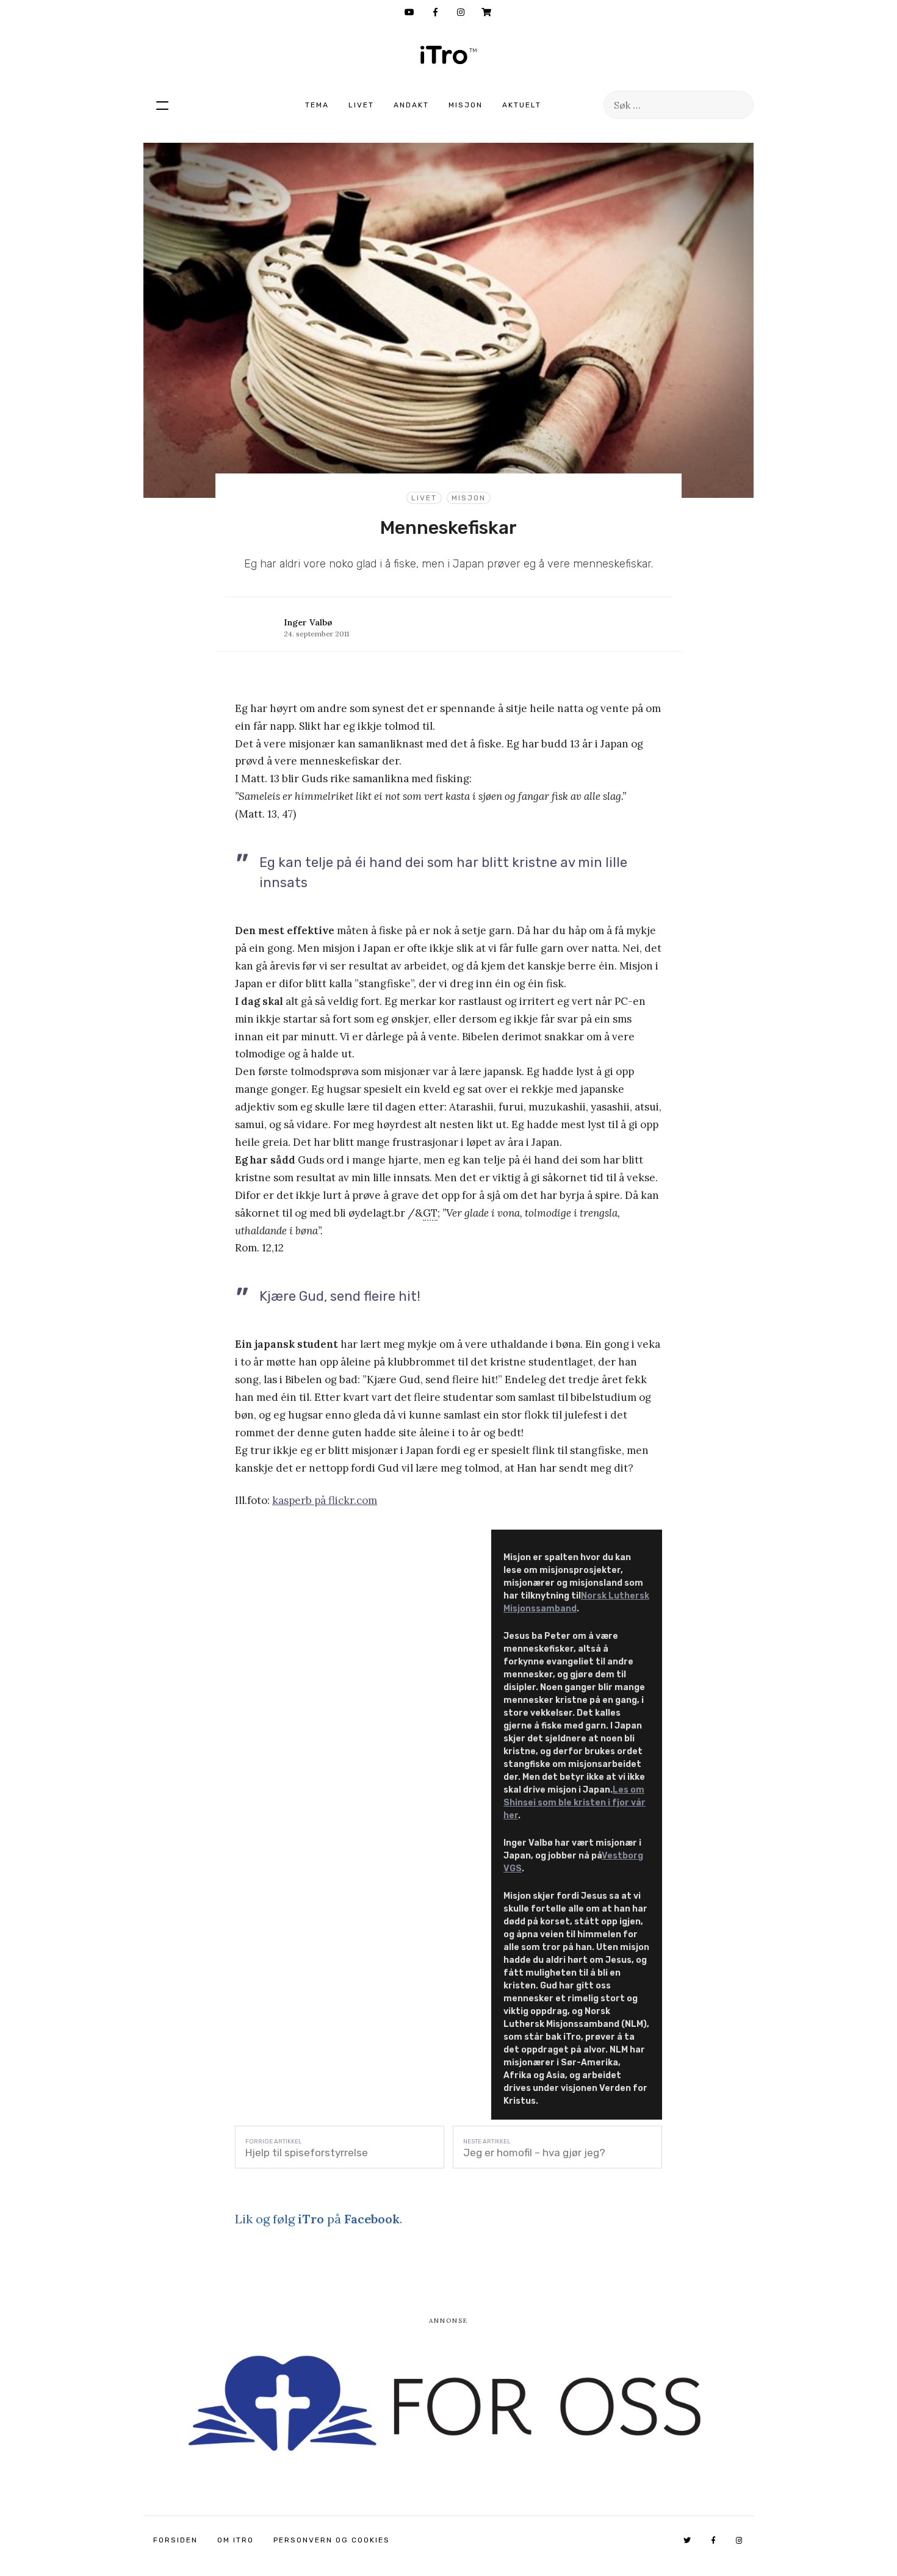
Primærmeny (162, 105)
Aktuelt (522, 105)
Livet (361, 105)
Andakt (411, 105)
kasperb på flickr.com (325, 1500)
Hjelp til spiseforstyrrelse (307, 2153)
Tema (317, 105)
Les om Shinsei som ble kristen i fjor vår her (575, 1803)
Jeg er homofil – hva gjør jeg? (534, 2153)
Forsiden (175, 2540)
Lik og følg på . (319, 2219)
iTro (448, 55)
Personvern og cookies (332, 2540)
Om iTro (236, 2540)
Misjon (466, 105)
